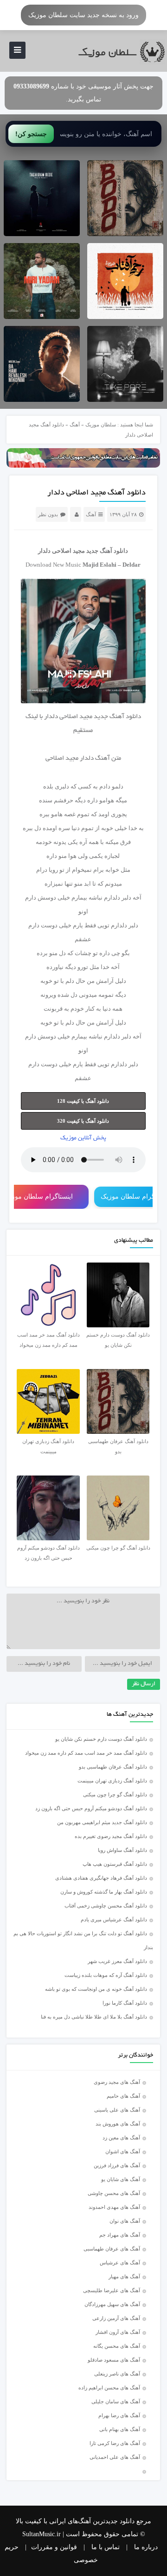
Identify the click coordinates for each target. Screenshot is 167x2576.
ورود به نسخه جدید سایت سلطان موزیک (83, 15)
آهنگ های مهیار (124, 2276)
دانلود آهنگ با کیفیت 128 (83, 1101)
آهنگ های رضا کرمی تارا (115, 2443)
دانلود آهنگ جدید (107, 551)
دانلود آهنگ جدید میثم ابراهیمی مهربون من (102, 1822)
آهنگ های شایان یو (121, 2179)
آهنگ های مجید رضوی (117, 2082)
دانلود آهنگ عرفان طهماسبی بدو (113, 1767)
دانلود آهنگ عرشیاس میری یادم (114, 1919)
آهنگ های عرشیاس (120, 2263)
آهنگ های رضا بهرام (119, 2415)
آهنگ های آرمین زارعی (116, 2318)
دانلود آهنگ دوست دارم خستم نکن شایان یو (101, 1739)
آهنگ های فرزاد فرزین (117, 2165)
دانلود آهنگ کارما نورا (125, 2003)
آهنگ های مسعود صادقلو (114, 2360)
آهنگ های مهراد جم (120, 2235)
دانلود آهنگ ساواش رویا (122, 1850)
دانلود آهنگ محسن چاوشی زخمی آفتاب (106, 1906)
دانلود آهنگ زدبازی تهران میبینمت (112, 1781)
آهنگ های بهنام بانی (120, 2429)
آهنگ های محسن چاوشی (114, 2193)
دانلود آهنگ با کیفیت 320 (83, 1121)
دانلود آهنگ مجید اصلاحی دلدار (96, 493)
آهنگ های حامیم (123, 2096)
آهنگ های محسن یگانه (117, 2346)
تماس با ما (106, 2547)
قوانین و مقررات (54, 2547)
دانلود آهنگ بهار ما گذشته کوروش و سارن (104, 1892)
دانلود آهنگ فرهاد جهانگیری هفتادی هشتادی (101, 1878)
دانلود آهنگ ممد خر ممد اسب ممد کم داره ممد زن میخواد (86, 1753)
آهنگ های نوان (125, 2221)
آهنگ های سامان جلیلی (116, 2401)
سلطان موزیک (101, 425)
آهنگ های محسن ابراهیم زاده (109, 2388)
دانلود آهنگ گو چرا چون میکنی (115, 1794)
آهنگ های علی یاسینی (117, 2110)
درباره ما (146, 2547)
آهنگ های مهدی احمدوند (114, 2207)
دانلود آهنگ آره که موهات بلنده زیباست (106, 1975)
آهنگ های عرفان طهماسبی (112, 2249)
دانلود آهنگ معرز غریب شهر (117, 1961)
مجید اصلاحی (68, 551)
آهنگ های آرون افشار (118, 2332)
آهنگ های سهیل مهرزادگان (112, 2304)
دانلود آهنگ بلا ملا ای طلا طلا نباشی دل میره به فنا (94, 2017)
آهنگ (75, 425)
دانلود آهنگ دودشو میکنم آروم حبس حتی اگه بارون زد (91, 1808)
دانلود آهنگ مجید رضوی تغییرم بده (111, 1836)
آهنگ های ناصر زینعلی (117, 2374)
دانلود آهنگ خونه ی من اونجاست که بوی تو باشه (96, 1989)
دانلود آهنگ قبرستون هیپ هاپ (115, 1864)
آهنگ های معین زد (121, 2138)
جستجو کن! (31, 134)
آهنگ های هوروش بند (118, 2124)
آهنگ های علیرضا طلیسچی (112, 2290)
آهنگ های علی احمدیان (117, 2457)
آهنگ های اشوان (123, 2151)
